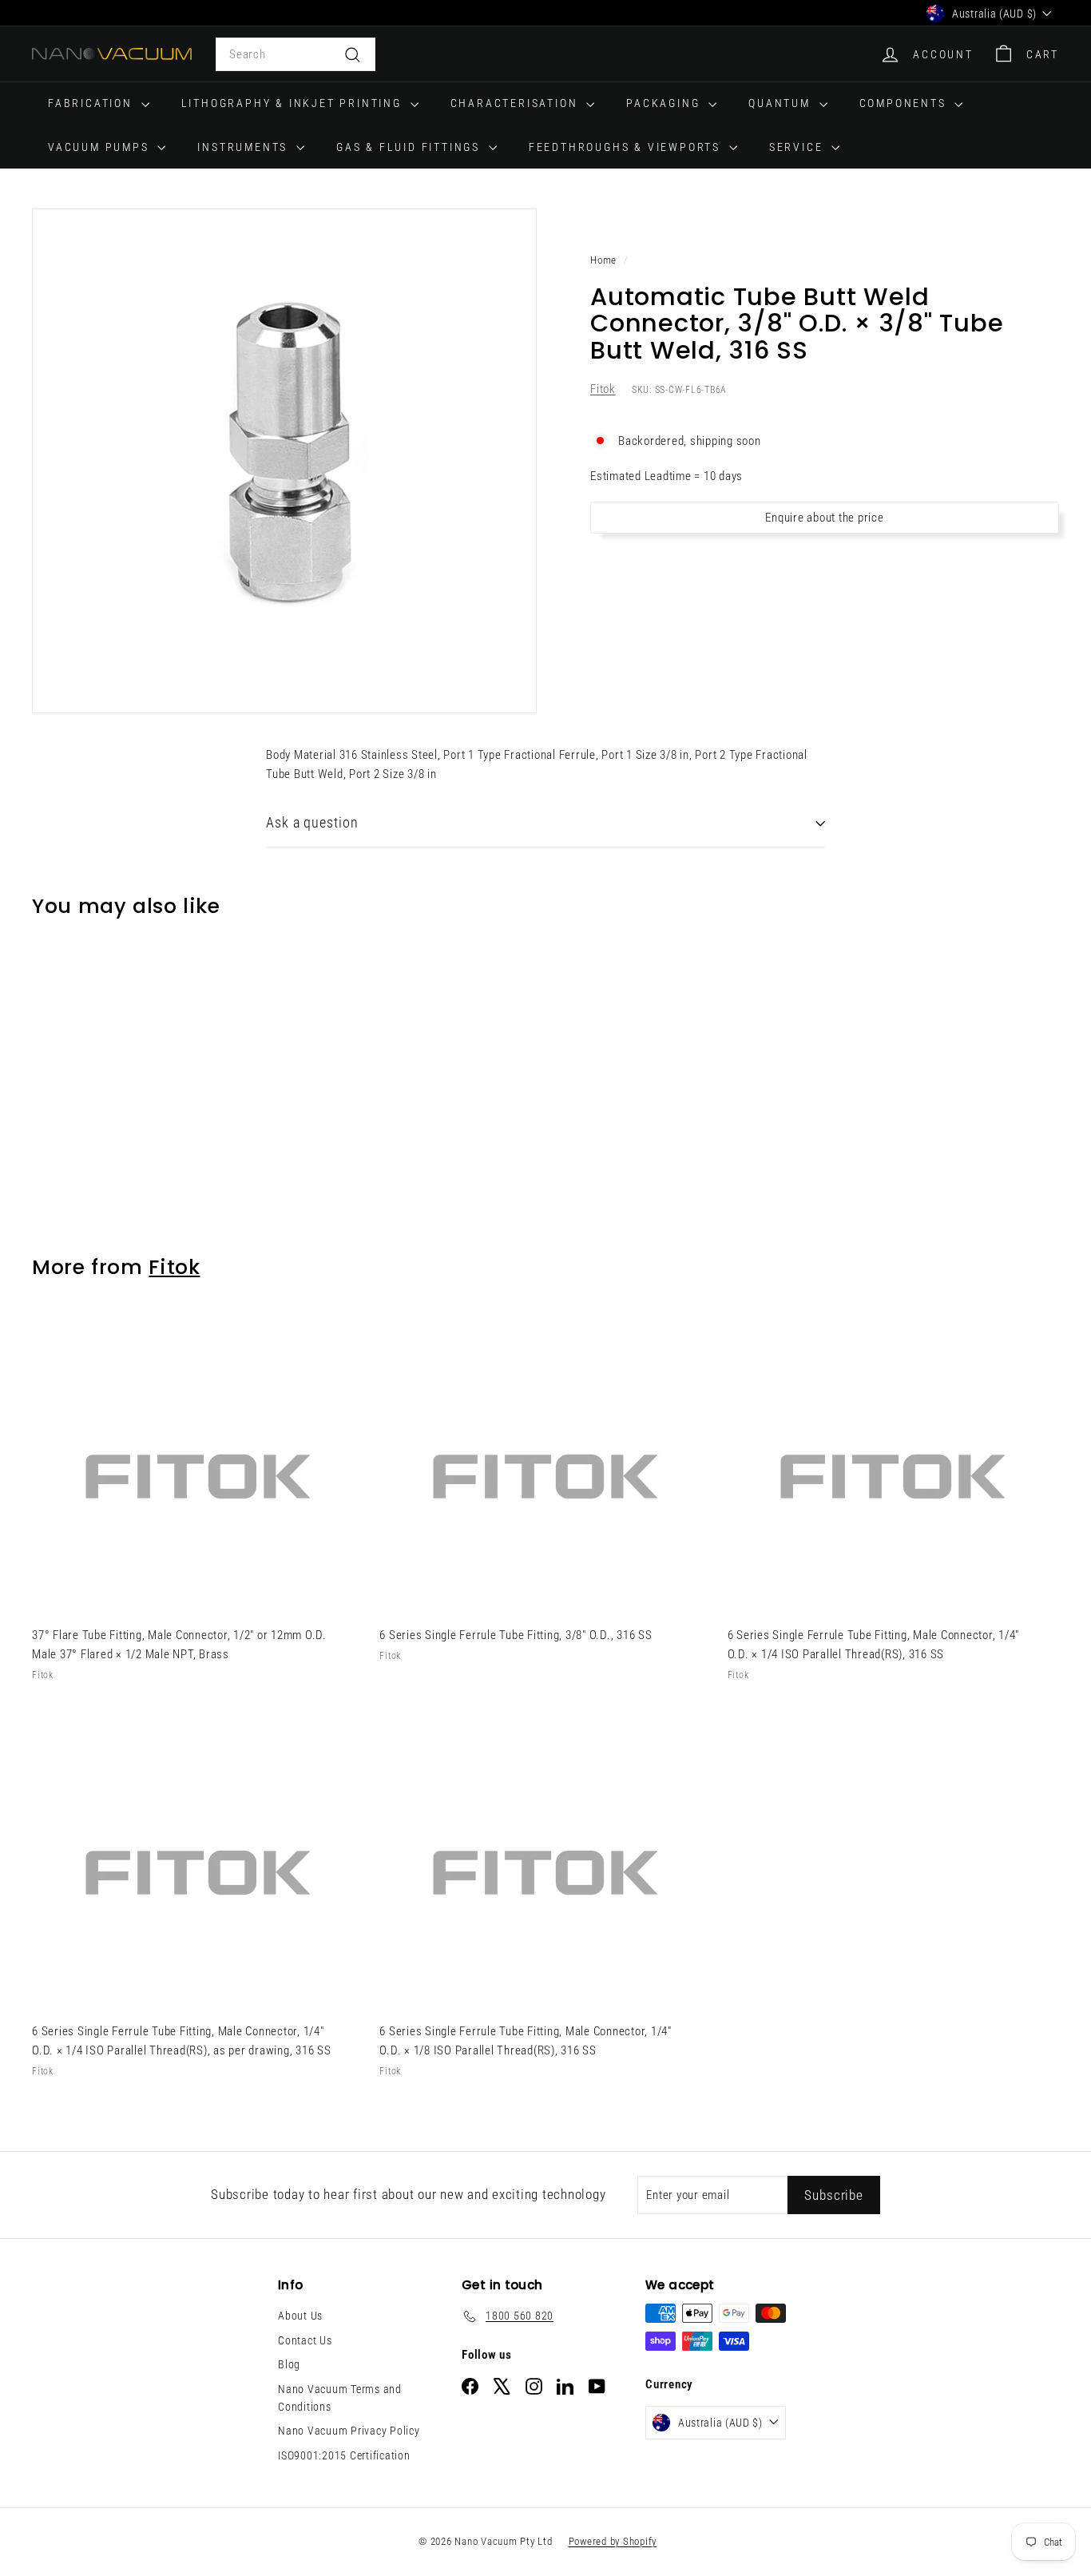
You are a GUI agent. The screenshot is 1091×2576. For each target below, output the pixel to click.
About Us (300, 2316)
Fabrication (93, 103)
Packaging (665, 103)
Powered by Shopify (613, 2541)
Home (603, 260)
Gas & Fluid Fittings (411, 147)
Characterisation (517, 103)
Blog (289, 2364)
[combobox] (296, 54)
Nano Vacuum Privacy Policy (349, 2431)
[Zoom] (284, 461)
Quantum (782, 103)
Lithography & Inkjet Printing (294, 103)
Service (798, 147)
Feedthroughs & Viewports (627, 147)
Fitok (603, 390)
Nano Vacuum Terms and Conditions (340, 2398)
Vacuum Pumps (101, 147)
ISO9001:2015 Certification (344, 2455)
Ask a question (312, 822)
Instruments (245, 147)
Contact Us (305, 2340)
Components (905, 103)
